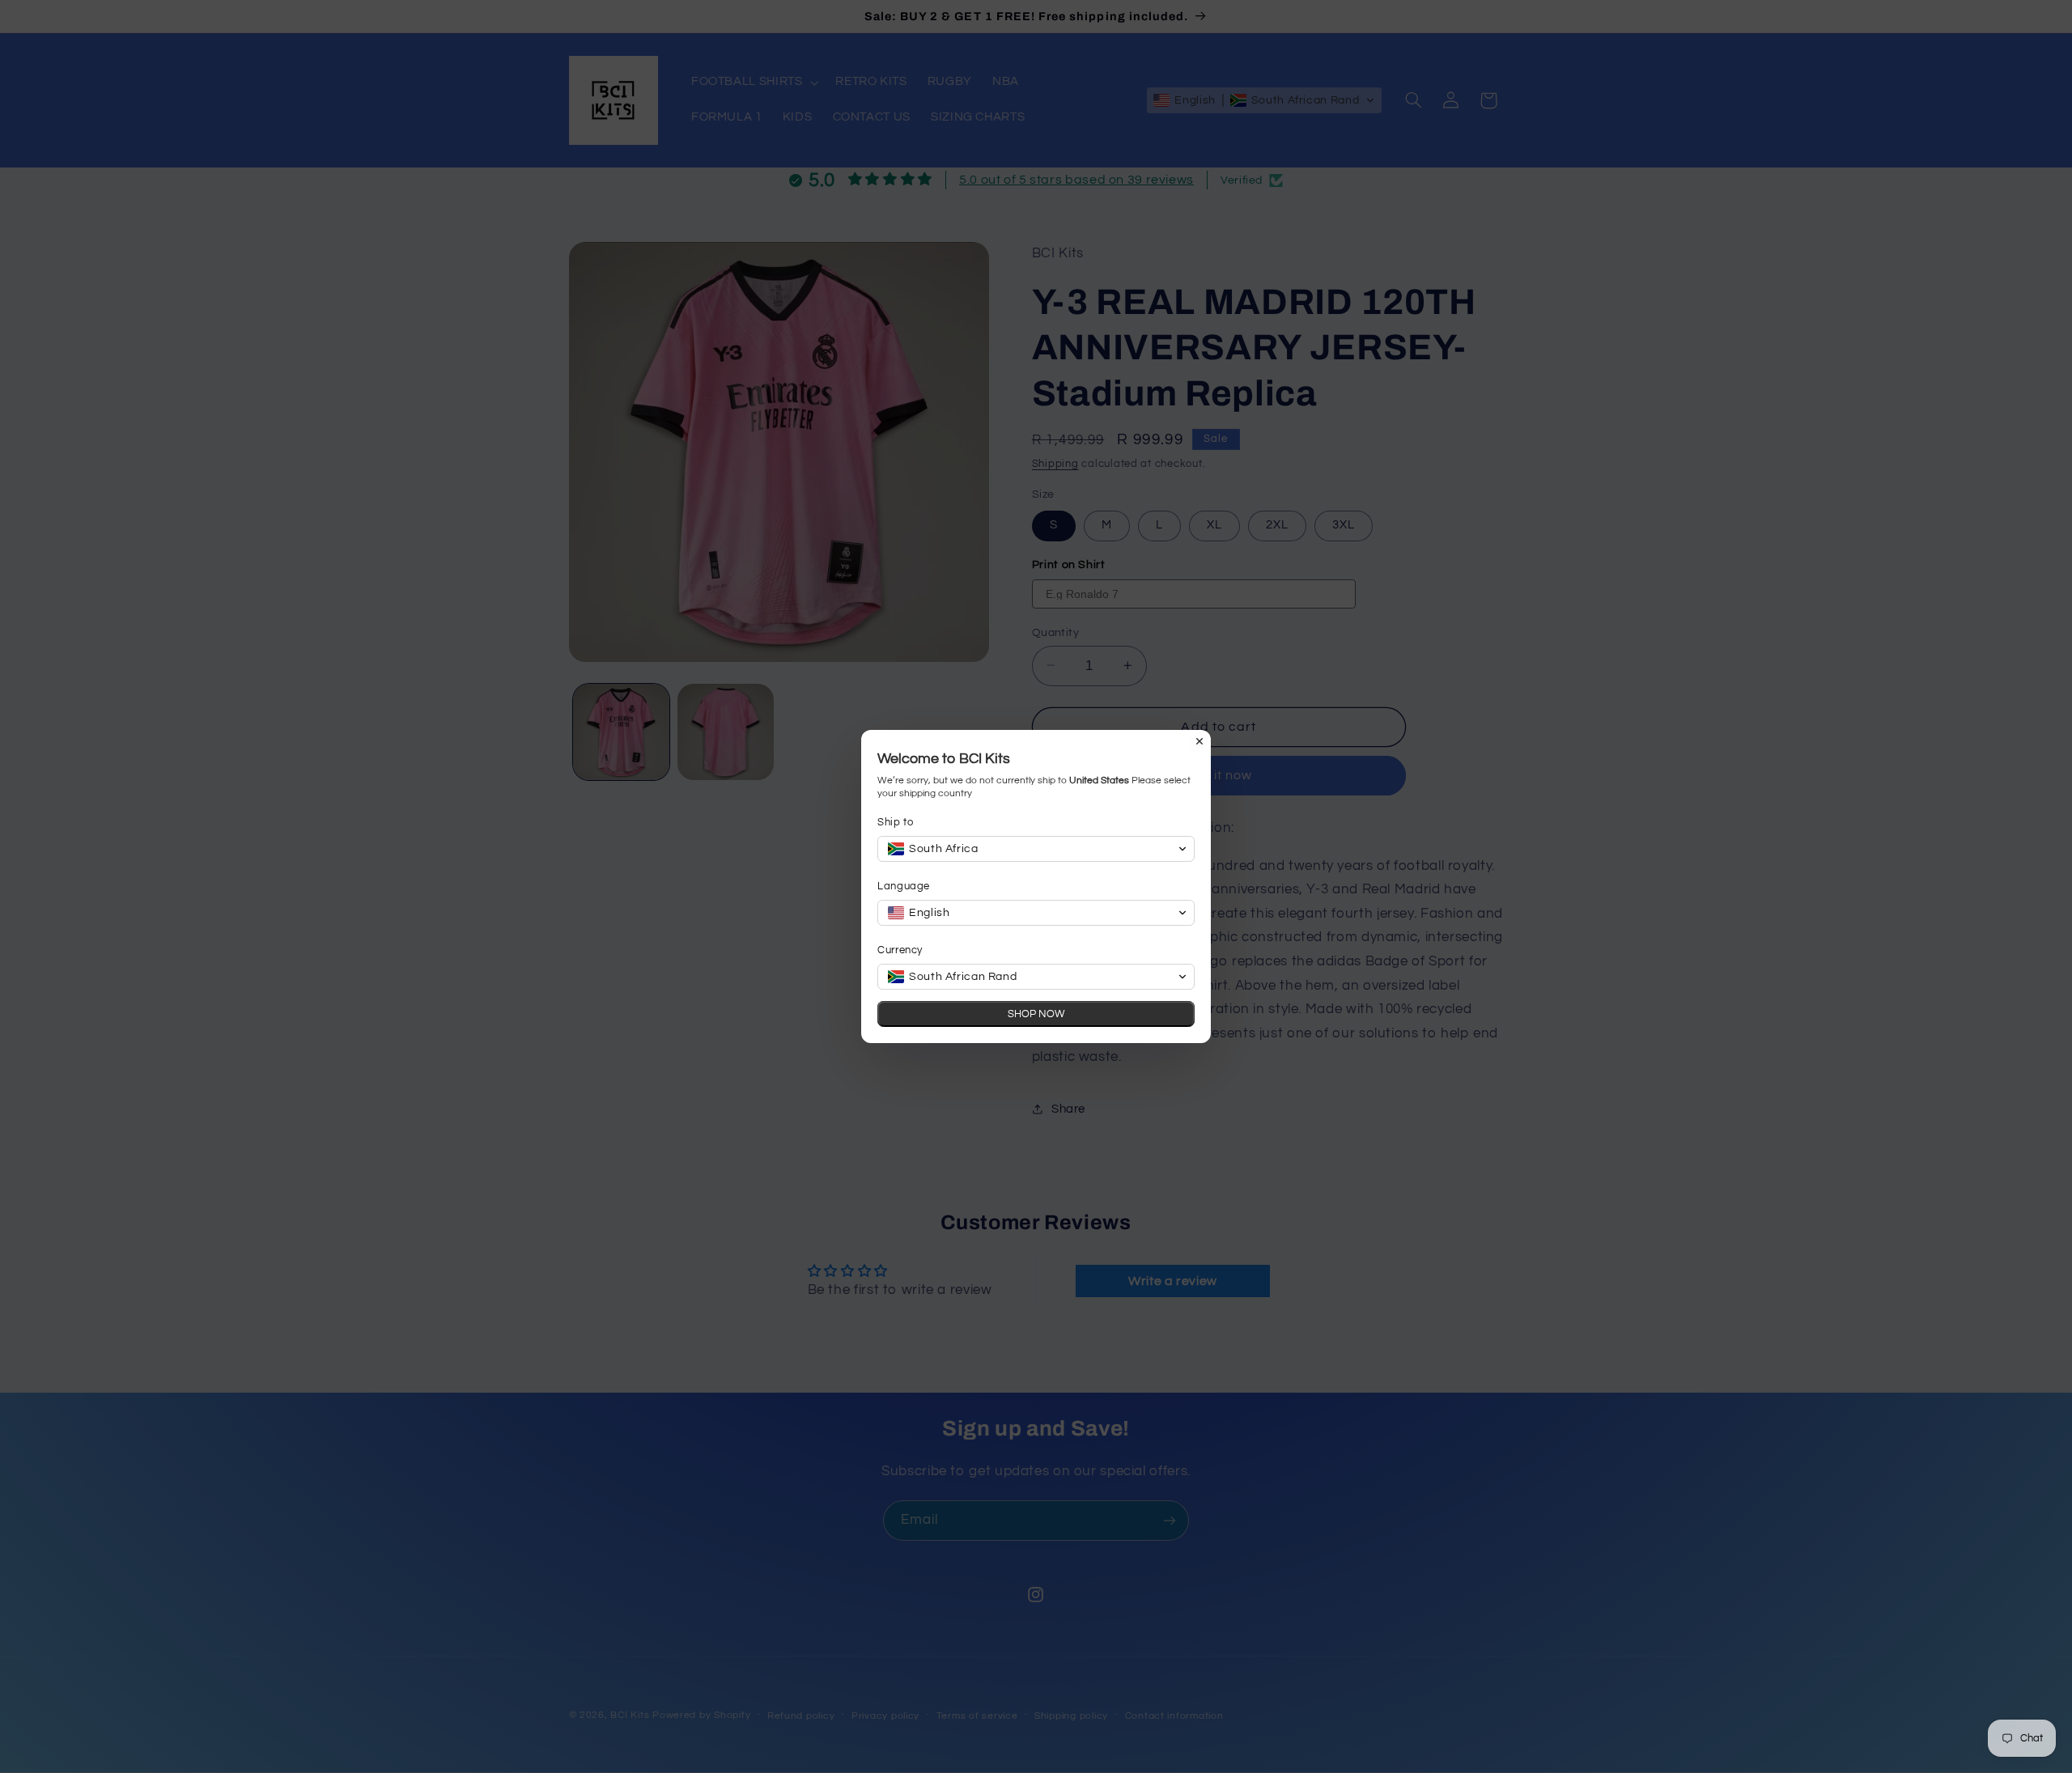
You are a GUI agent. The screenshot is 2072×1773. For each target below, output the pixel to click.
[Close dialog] (1199, 741)
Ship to (895, 822)
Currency (900, 950)
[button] (1036, 849)
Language (904, 886)
